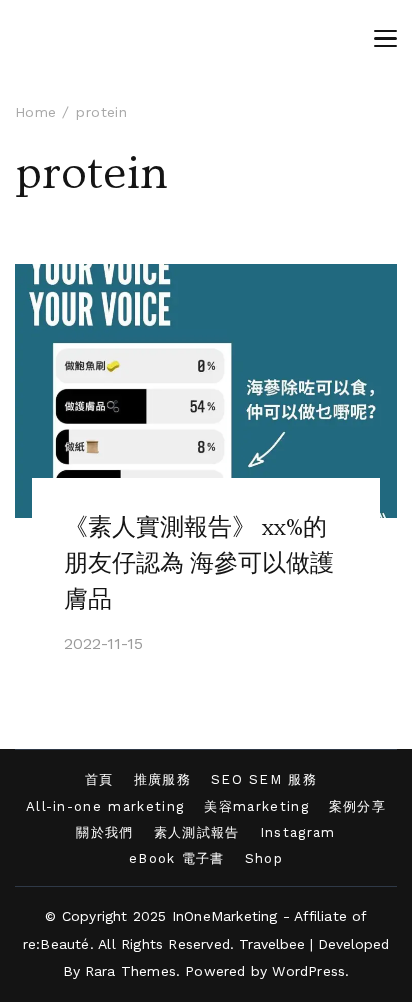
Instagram (298, 832)
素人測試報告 (197, 832)
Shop (264, 858)
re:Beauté (56, 944)
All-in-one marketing (105, 806)
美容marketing (256, 806)
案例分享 (357, 806)
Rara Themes (130, 971)
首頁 (99, 779)
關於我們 (104, 832)
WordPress (308, 971)
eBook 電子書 (177, 858)
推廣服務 (162, 779)
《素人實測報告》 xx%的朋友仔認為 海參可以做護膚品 (199, 563)
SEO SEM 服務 (264, 779)
